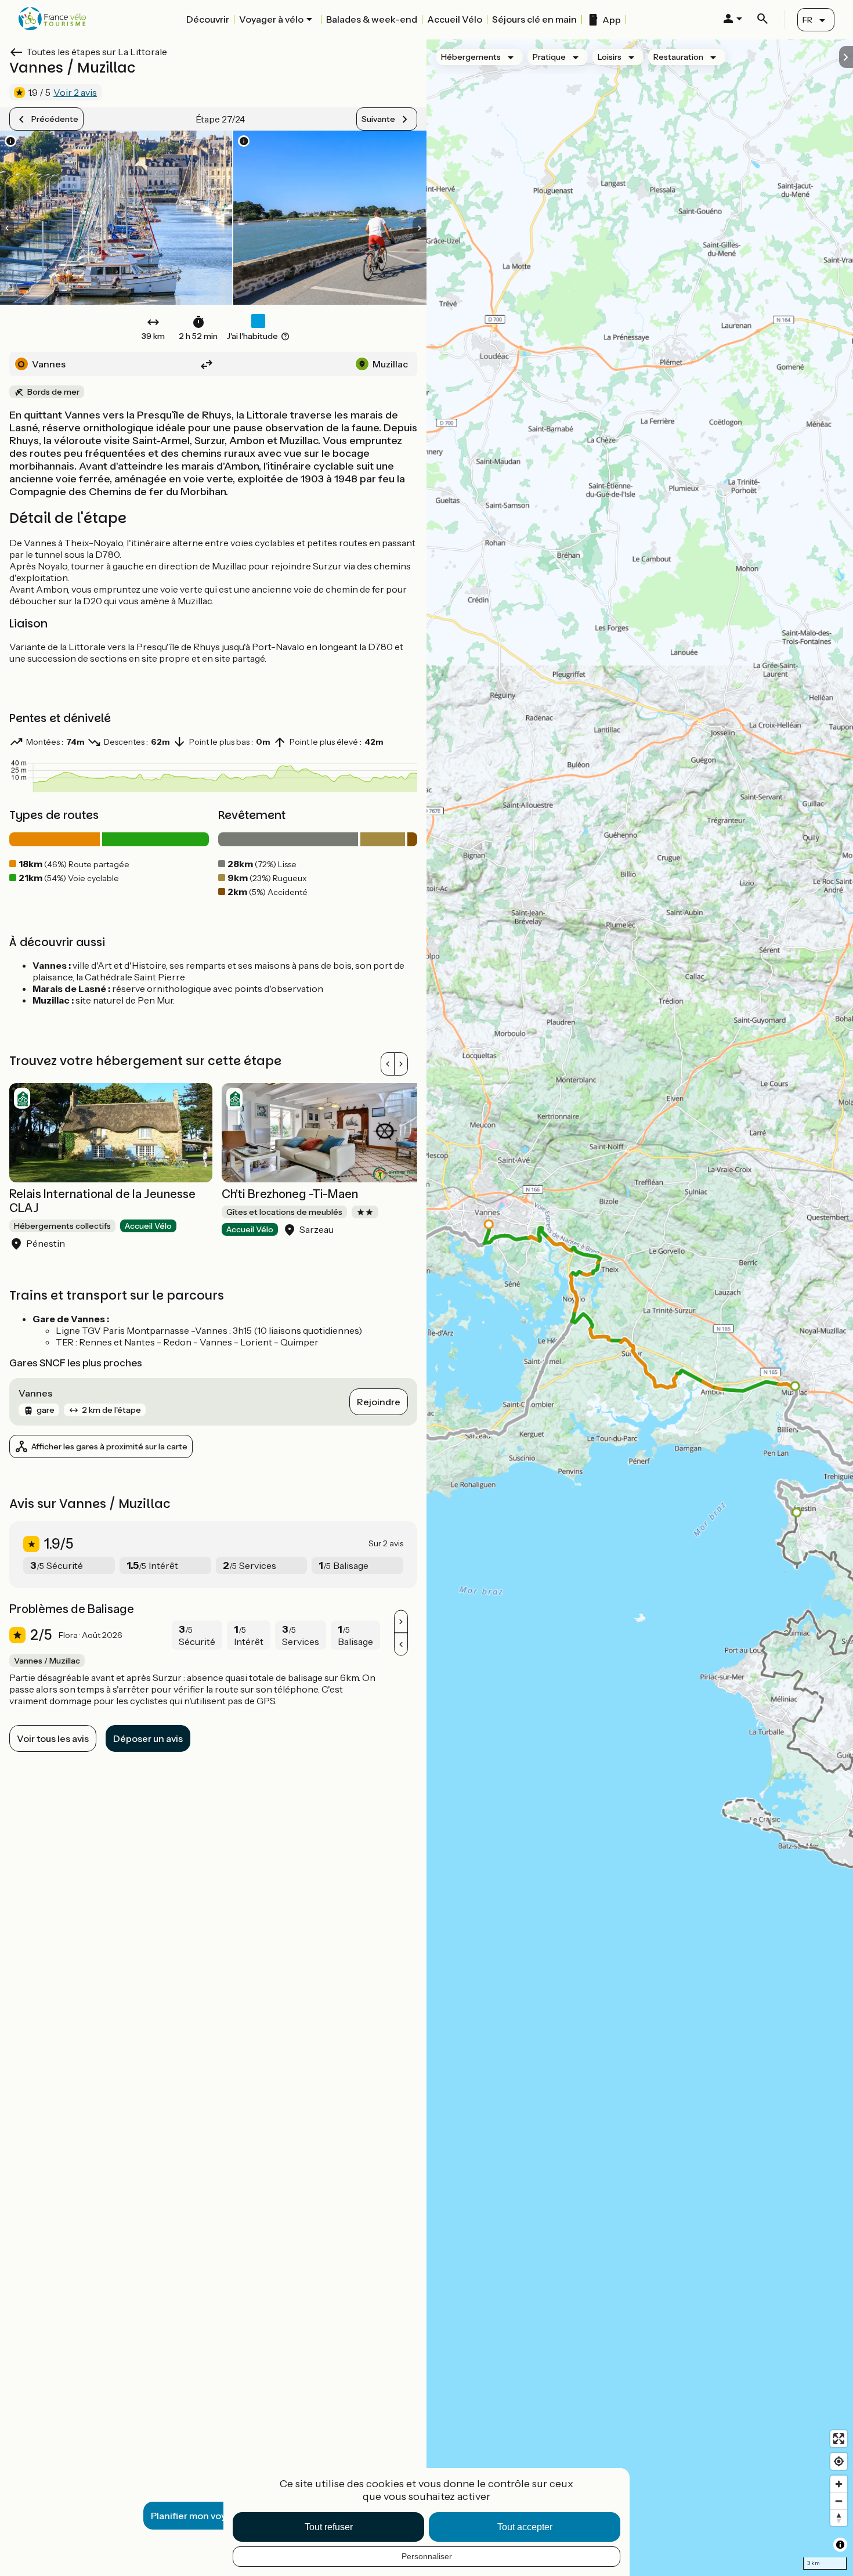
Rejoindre (379, 1402)
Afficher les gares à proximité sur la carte (109, 1446)
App (612, 20)
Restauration (678, 57)
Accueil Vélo (455, 19)
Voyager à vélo (271, 19)
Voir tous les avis (53, 1738)
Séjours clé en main (534, 19)
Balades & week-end (372, 19)
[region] (640, 1308)
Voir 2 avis (75, 92)
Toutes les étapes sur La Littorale (97, 52)
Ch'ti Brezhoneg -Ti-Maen (290, 1194)
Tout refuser (329, 2527)
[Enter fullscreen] (839, 2439)
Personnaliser (427, 2556)
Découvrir (208, 19)
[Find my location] (839, 2461)
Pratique (549, 57)
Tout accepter (525, 2527)
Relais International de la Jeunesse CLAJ (102, 1201)
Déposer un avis (148, 1738)
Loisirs (610, 57)
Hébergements (471, 57)
